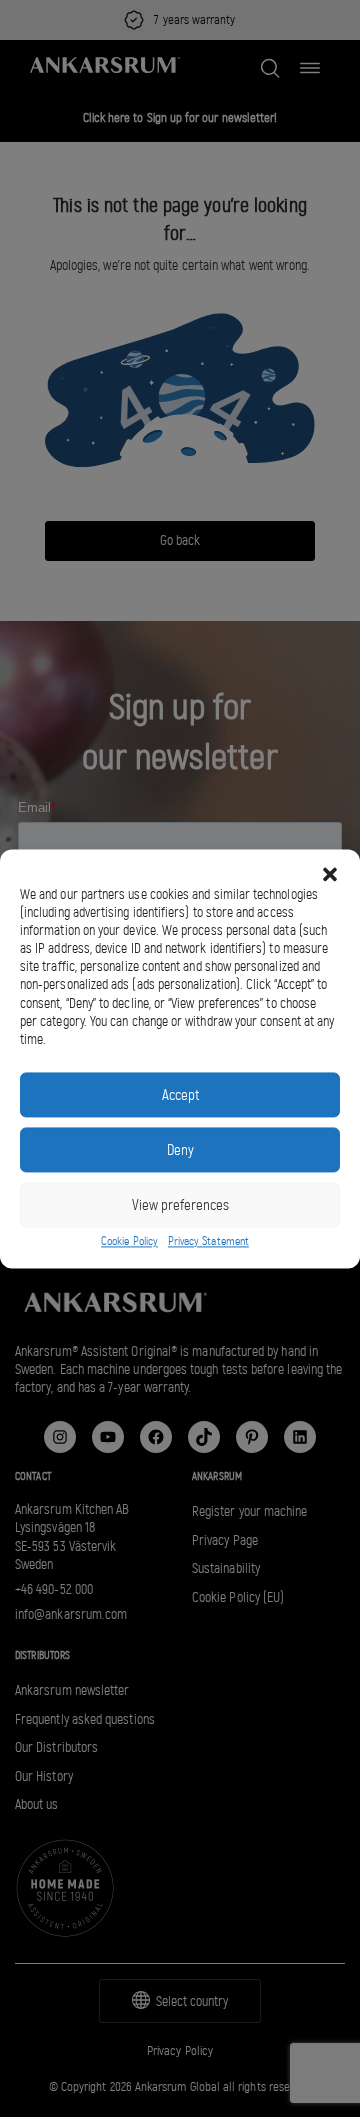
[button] (330, 874)
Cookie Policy (129, 1242)
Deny (180, 1150)
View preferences (180, 1205)
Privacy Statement (208, 1242)
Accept (180, 1095)
